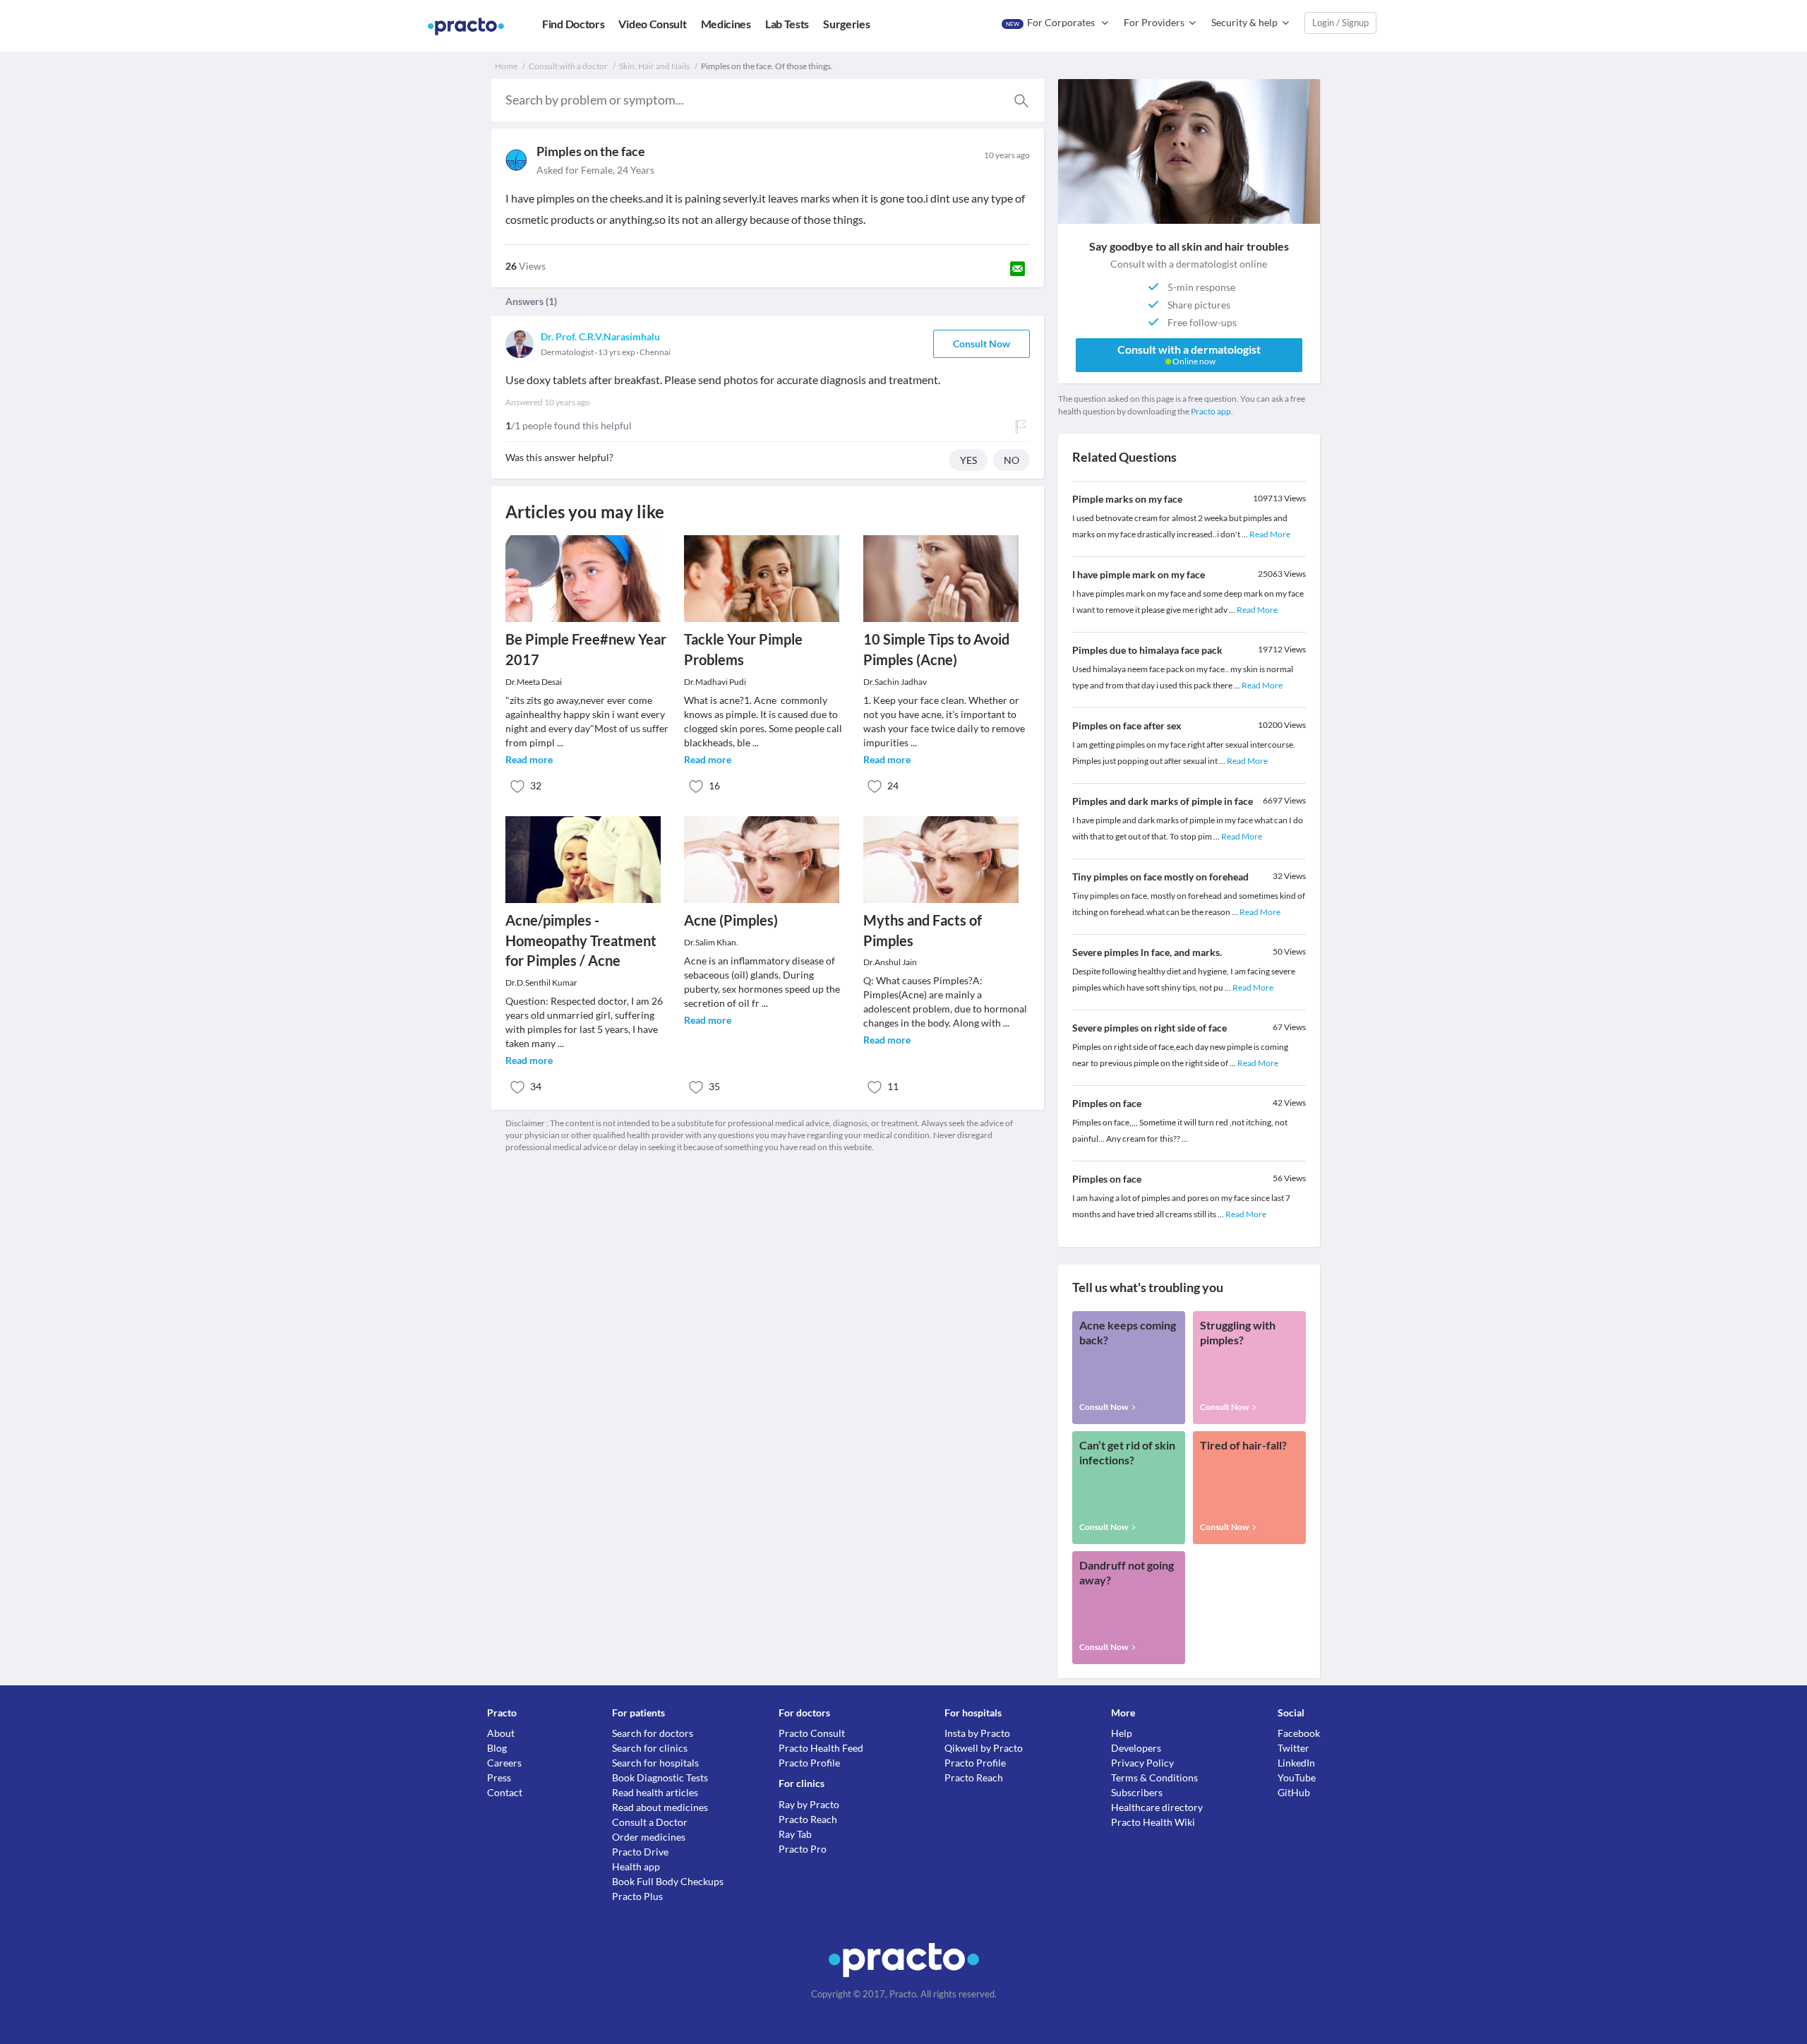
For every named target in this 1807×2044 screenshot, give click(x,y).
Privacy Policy (1142, 1763)
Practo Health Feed (821, 1748)
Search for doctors (653, 1733)
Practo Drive (640, 1852)
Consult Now (981, 343)
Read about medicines (660, 1807)
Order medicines (649, 1837)
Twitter (1293, 1748)
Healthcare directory (1157, 1807)
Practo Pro (803, 1849)
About (501, 1733)
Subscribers (1137, 1792)
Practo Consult (812, 1733)
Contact (505, 1792)
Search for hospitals (655, 1763)
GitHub (1294, 1792)
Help (1122, 1733)
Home (506, 66)
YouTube (1297, 1777)
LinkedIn (1296, 1763)
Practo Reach (808, 1819)
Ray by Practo (809, 1804)
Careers (504, 1763)
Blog (497, 1748)
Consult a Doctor (650, 1822)
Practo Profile (809, 1763)
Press (499, 1777)
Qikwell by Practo (984, 1748)
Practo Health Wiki (1153, 1822)
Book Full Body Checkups (668, 1881)
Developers (1136, 1748)
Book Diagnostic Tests (660, 1777)
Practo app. (1212, 411)
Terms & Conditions (1154, 1777)
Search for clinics (650, 1748)
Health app (636, 1866)
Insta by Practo (977, 1733)
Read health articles (655, 1792)
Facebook (1299, 1733)
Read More (1270, 534)
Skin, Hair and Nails (654, 66)
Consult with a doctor (568, 66)
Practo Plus (637, 1896)
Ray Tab (795, 1834)
